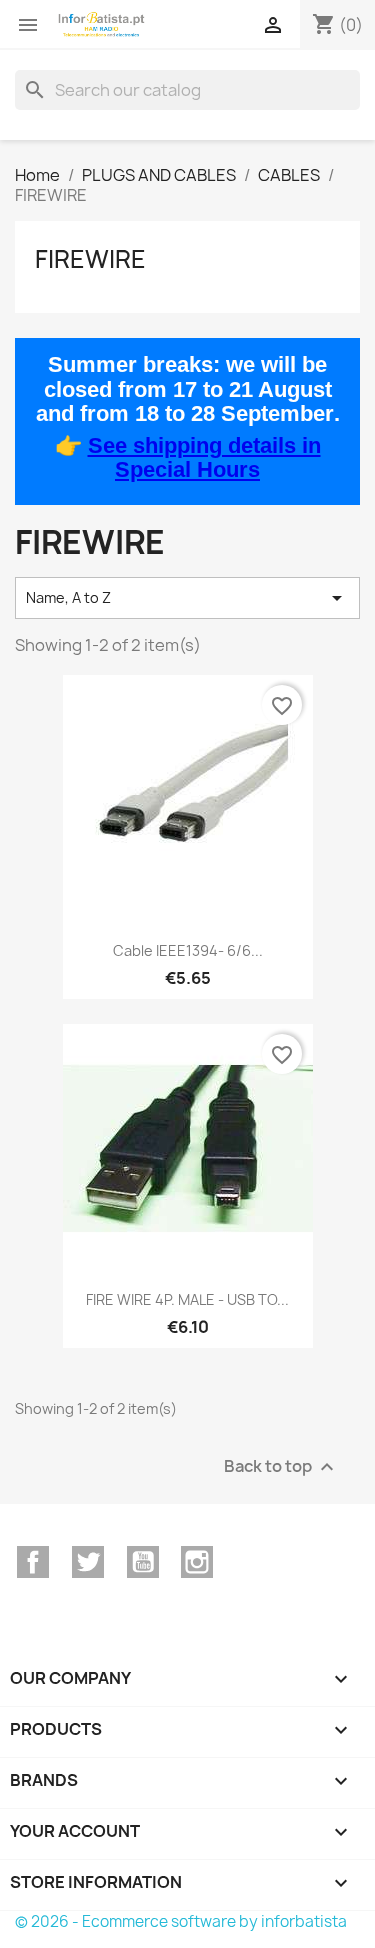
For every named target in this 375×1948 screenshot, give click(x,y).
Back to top (281, 1466)
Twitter (88, 1562)
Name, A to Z (187, 598)
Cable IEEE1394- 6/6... (188, 950)
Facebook (33, 1562)
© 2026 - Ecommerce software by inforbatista (181, 1921)
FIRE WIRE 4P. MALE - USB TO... (187, 1299)
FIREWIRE (90, 259)
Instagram (197, 1562)
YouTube (143, 1562)
